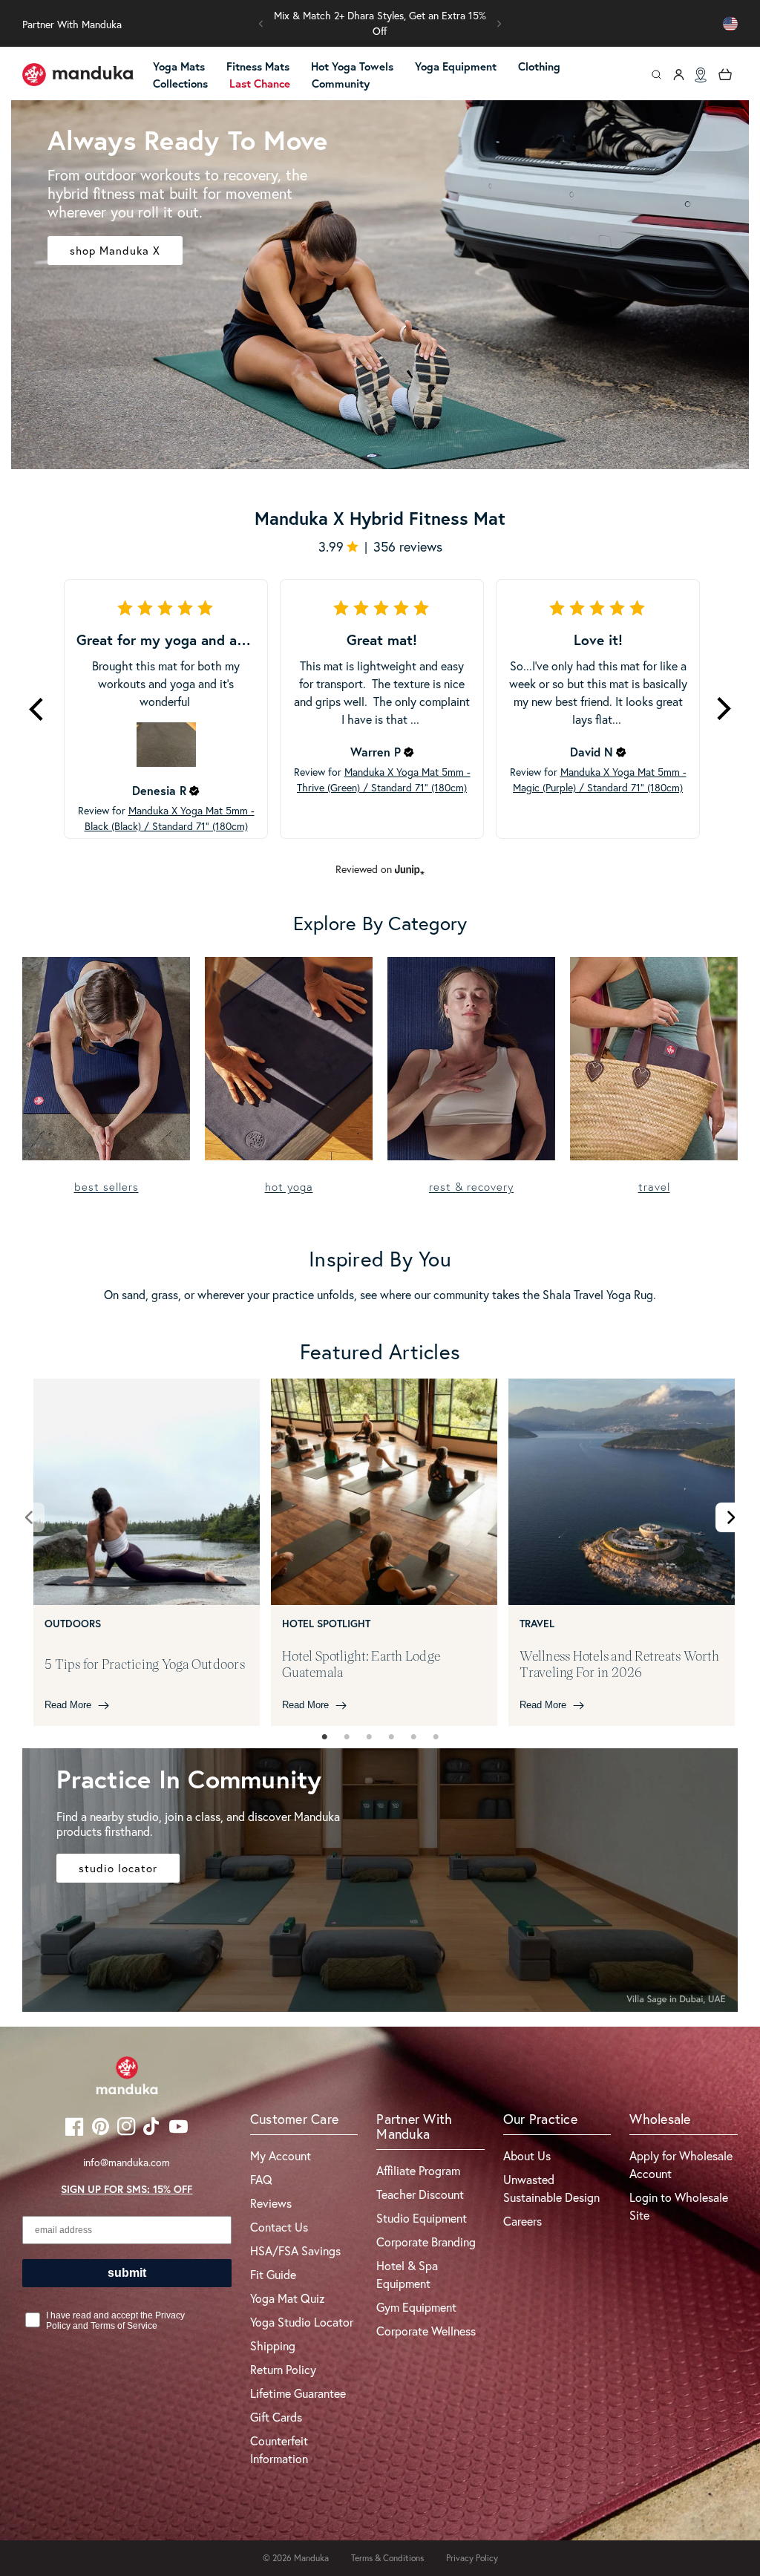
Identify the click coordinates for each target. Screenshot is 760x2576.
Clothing (539, 66)
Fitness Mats (258, 66)
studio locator (118, 1868)
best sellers (107, 1187)
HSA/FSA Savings (295, 2250)
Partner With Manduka (72, 24)
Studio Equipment (422, 2218)
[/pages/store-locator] (701, 75)
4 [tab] (391, 1737)
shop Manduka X (115, 250)
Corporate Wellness (426, 2331)
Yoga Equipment (456, 66)
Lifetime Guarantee (298, 2393)
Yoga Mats (179, 66)
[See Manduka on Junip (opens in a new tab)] (410, 869)
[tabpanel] (147, 1553)
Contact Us (279, 2227)
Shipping (273, 2345)
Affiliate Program (418, 2170)
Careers (522, 2221)
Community (341, 84)
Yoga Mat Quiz (288, 2298)
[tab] (324, 1737)
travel (654, 1187)
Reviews (271, 2203)
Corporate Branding (426, 2242)
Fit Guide (273, 2274)
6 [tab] (436, 1737)
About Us (527, 2155)
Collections (180, 84)
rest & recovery (471, 1187)
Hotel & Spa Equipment (407, 2274)
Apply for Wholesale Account (681, 2164)
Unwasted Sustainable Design (551, 2188)
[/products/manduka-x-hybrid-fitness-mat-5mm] (380, 285)
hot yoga (289, 1187)
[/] (78, 75)
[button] (261, 24)
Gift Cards (276, 2417)
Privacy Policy (472, 2558)
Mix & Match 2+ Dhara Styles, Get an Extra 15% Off (380, 23)
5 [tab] (413, 1737)
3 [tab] (369, 1737)
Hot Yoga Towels (352, 66)
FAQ (261, 2179)
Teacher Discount (420, 2194)
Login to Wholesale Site (679, 2206)
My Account (281, 2155)
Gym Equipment (416, 2307)
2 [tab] (347, 1737)
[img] (194, 791)
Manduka (311, 2558)
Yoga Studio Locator (302, 2322)
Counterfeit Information (279, 2449)
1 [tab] (324, 1737)
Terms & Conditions (387, 2558)
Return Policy (283, 2369)
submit (127, 2273)
